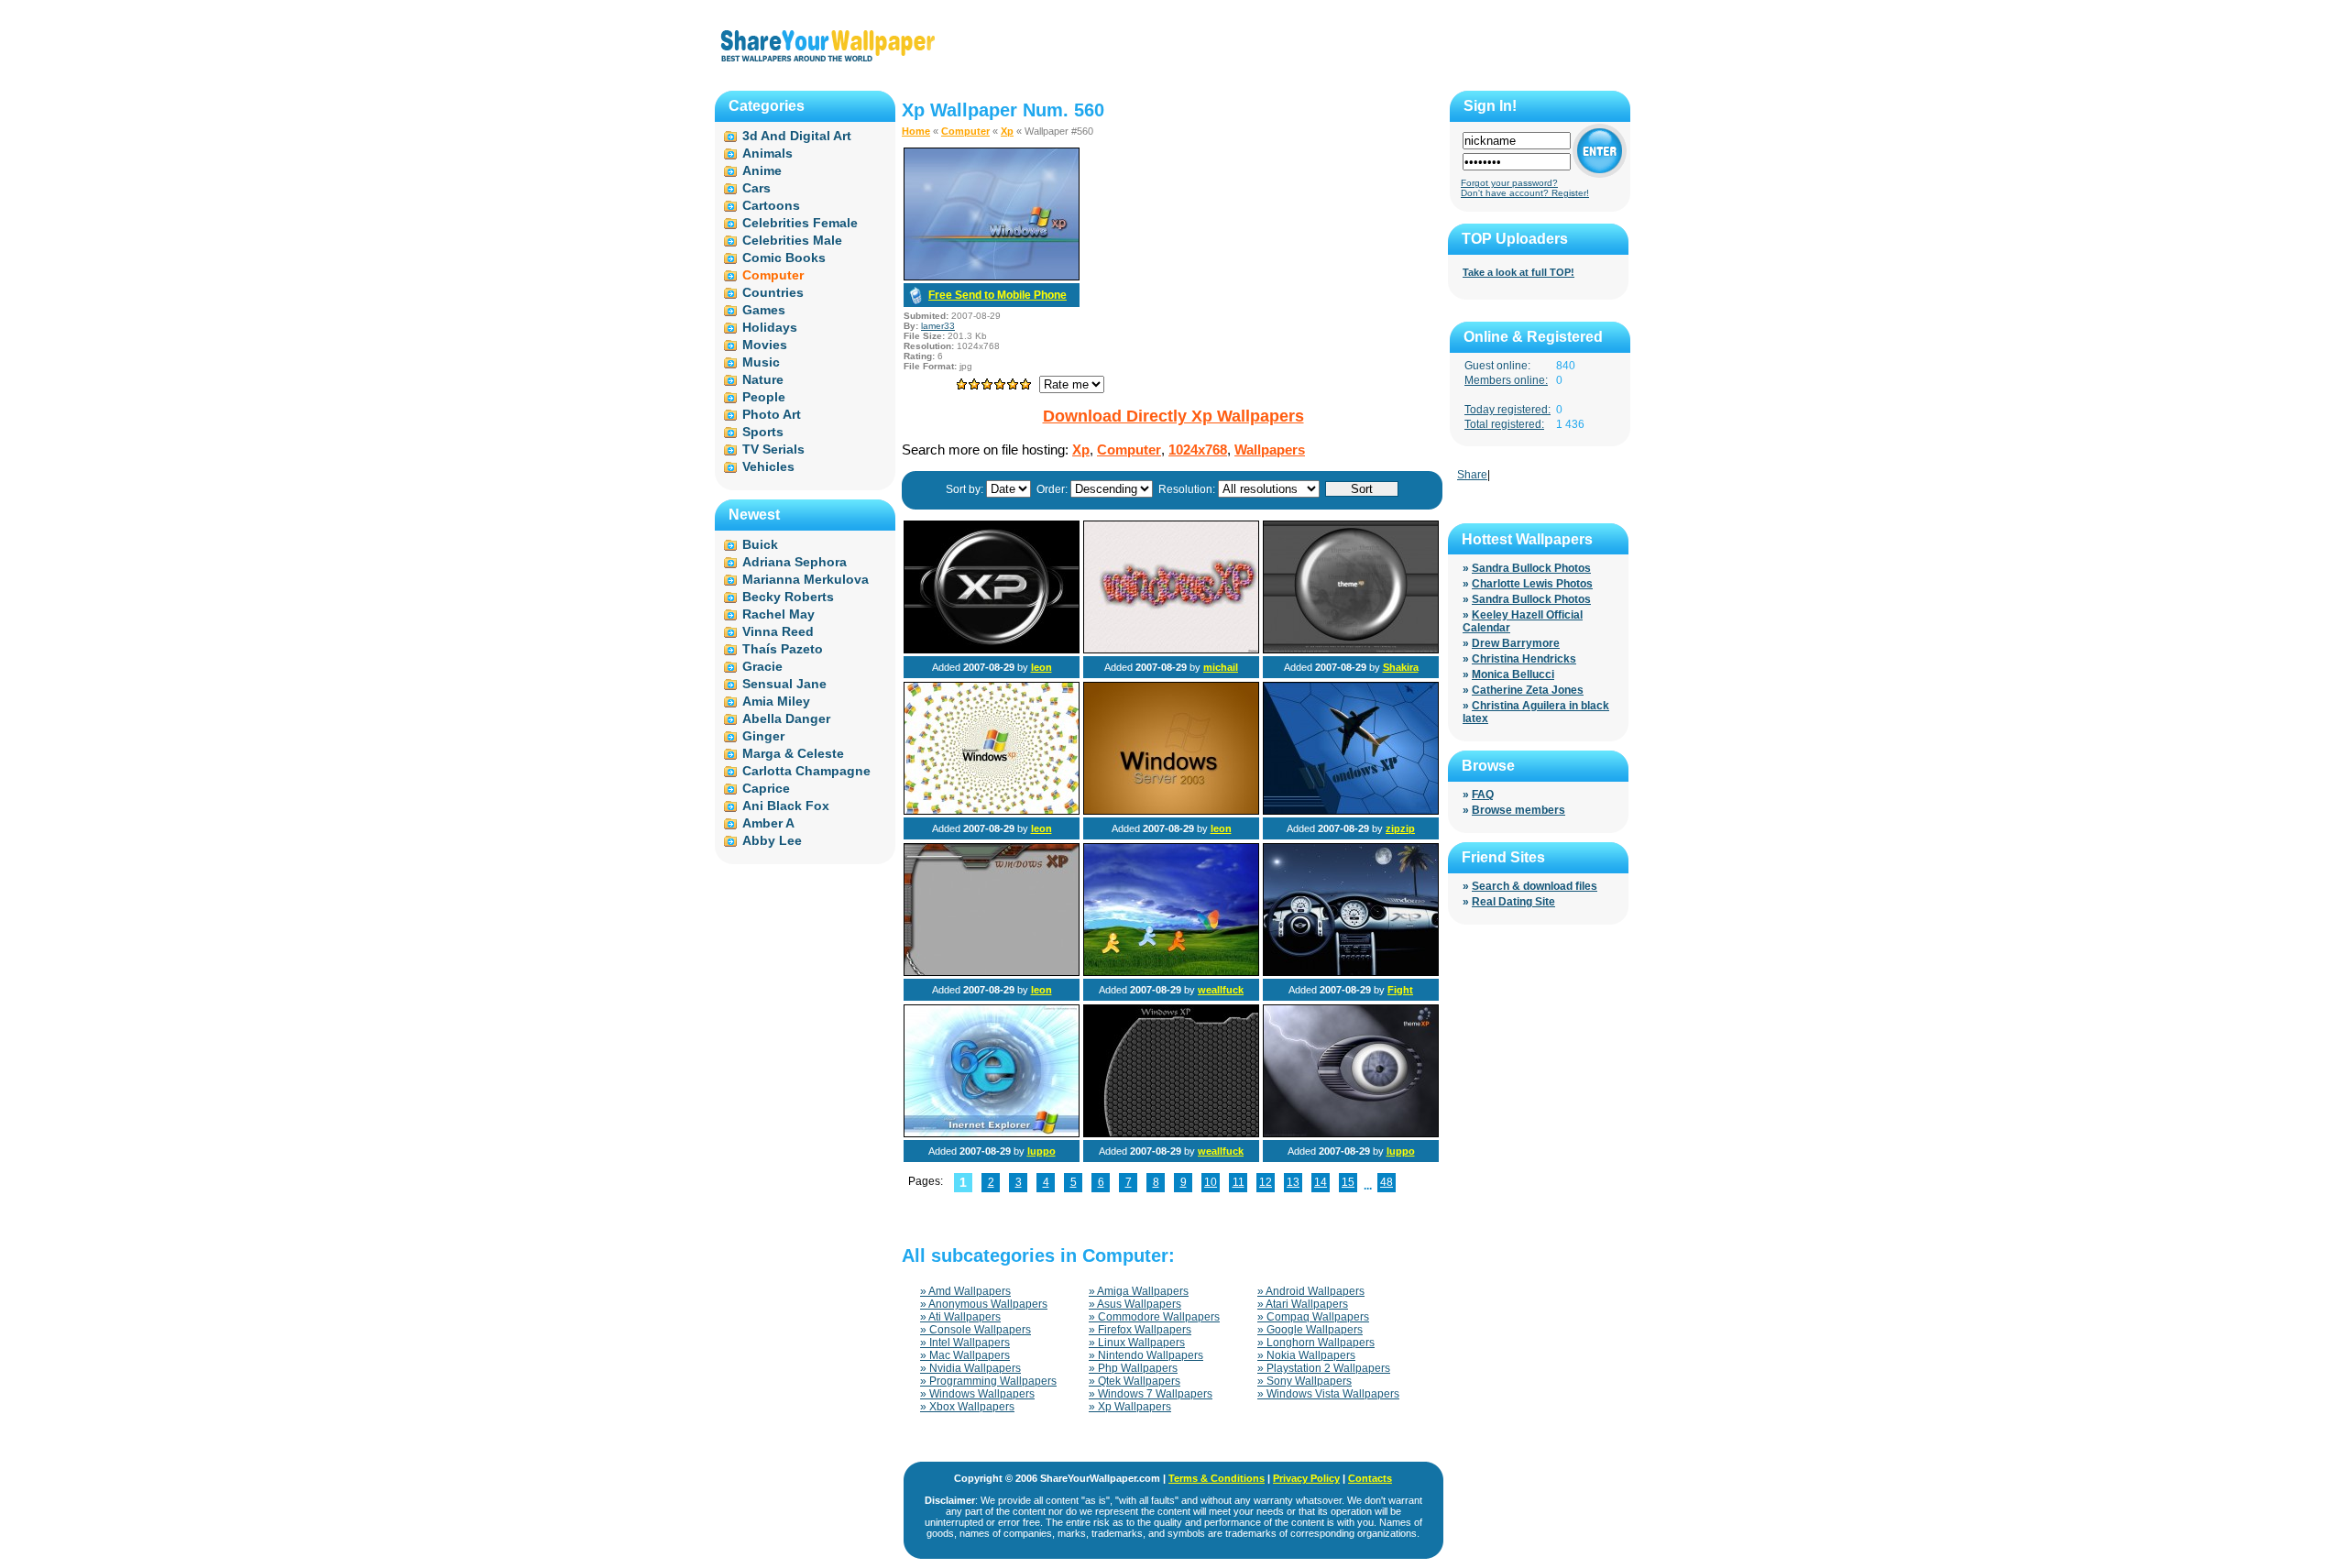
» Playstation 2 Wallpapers (1324, 1368)
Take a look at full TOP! (1518, 272)
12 (1266, 1182)
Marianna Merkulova (806, 579)
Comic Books (784, 258)
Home (916, 131)
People (764, 397)
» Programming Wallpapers (988, 1381)
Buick (760, 544)
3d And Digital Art (797, 136)
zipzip (1400, 828)
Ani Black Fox (786, 806)
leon (1041, 667)
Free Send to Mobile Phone (998, 295)
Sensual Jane (784, 684)
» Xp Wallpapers (1130, 1407)
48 (1387, 1182)
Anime (762, 170)
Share (1472, 475)
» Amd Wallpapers (965, 1291)
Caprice (766, 788)
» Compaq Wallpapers (1313, 1317)
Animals (767, 153)
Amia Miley (776, 701)
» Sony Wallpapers (1305, 1381)
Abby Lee (772, 840)
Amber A (768, 823)
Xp (1007, 131)
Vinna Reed (778, 631)
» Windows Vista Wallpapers (1328, 1394)
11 (1239, 1182)
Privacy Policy (1306, 1478)
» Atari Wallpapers (1303, 1304)
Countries (773, 292)
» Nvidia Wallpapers (970, 1368)
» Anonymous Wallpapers (984, 1304)
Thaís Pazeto (783, 649)
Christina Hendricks (1524, 659)
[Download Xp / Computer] (992, 277)
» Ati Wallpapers (960, 1317)
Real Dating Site (1513, 902)
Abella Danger (786, 718)
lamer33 (938, 326)
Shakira (1401, 667)
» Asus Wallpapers (1135, 1304)
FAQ (1483, 795)
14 (1321, 1182)
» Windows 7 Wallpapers (1151, 1394)
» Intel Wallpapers (965, 1343)
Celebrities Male (792, 240)
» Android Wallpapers (1311, 1291)
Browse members (1518, 810)
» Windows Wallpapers (977, 1394)
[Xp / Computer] (992, 650)
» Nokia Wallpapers (1306, 1355)
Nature (763, 379)
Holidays (770, 327)
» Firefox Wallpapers (1140, 1330)
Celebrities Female (800, 223)
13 (1293, 1182)
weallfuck (1221, 990)
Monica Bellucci (1513, 674)
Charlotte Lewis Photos (1532, 584)
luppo (1041, 1151)
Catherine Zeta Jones (1528, 690)
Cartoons (771, 205)
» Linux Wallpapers (1137, 1343)
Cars (756, 188)
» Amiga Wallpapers (1139, 1291)
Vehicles (768, 466)
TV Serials (773, 449)
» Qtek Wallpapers (1135, 1381)
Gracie (762, 666)
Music (761, 362)
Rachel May (778, 614)
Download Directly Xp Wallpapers (1173, 416)
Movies (765, 345)
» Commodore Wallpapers (1154, 1317)
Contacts (1370, 1478)
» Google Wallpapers (1310, 1330)
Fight (1400, 990)
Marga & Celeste (793, 753)
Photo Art (772, 414)
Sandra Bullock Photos (1531, 568)
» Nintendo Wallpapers (1146, 1355)
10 (1211, 1182)
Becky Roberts (788, 597)
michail (1221, 667)
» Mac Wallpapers (965, 1355)
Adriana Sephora (795, 562)
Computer (965, 131)
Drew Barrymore (1516, 643)
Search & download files (1535, 886)
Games (764, 310)
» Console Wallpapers (976, 1330)
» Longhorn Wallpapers (1316, 1343)
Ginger (763, 736)
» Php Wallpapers (1133, 1368)
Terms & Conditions (1217, 1478)
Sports (763, 432)
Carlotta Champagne (806, 771)
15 (1348, 1182)
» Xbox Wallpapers (967, 1407)
